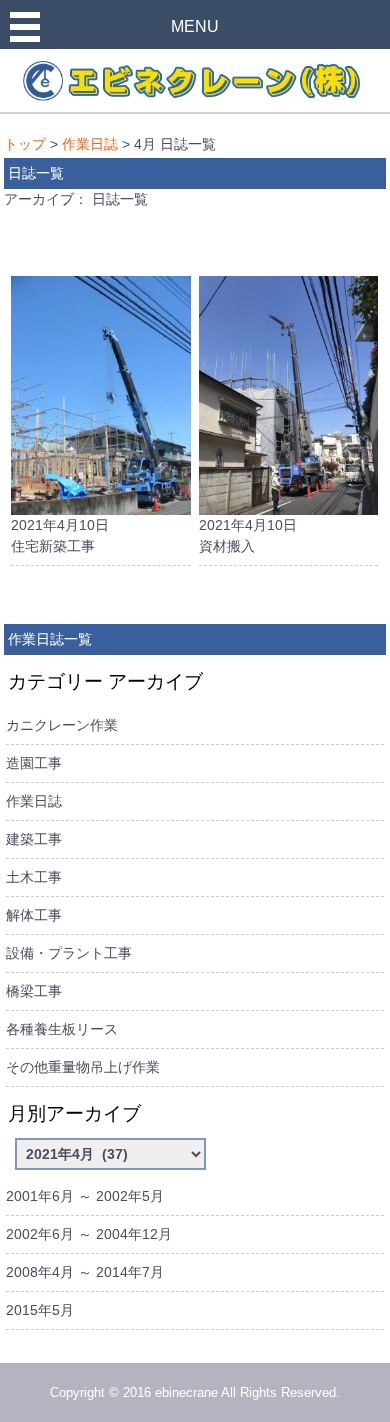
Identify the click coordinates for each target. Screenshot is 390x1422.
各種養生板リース (62, 1029)
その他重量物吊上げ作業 (83, 1067)
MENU (195, 26)
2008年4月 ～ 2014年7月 (85, 1272)
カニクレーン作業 (62, 725)
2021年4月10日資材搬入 (248, 535)
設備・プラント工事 (69, 953)
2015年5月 (40, 1310)
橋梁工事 (34, 991)
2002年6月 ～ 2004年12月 (89, 1234)
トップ (25, 144)
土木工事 (34, 877)
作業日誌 (90, 144)
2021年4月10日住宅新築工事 (60, 535)
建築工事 (34, 839)
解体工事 (34, 915)
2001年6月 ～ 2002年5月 (85, 1196)
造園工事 (34, 763)
